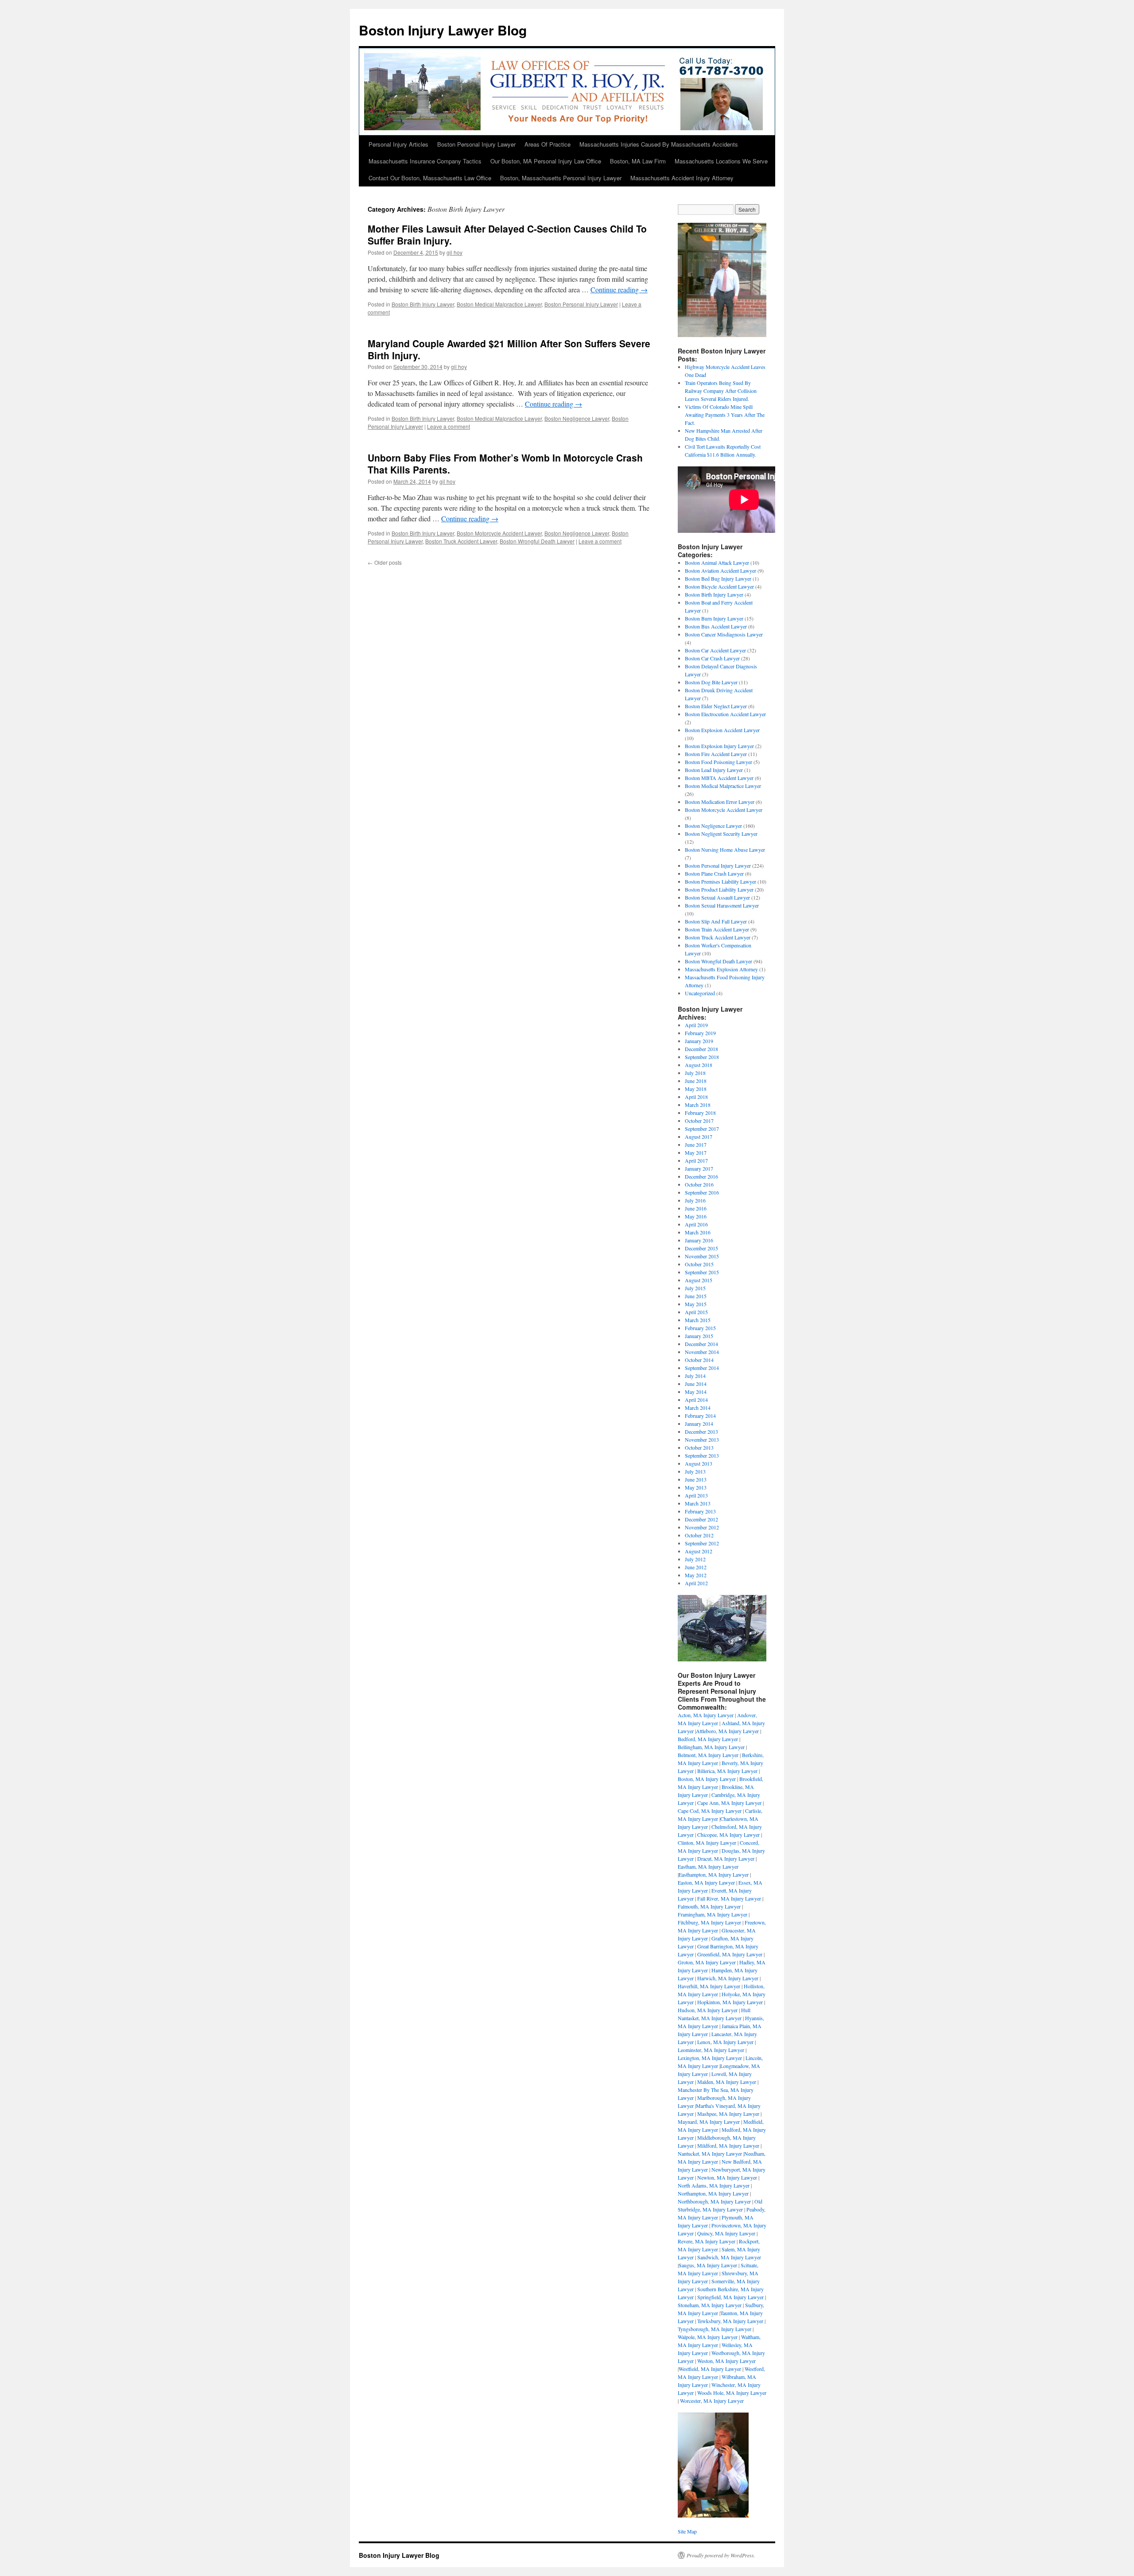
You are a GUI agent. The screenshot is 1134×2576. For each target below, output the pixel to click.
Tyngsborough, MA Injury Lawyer (715, 2329)
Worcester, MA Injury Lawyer (712, 2401)
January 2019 (699, 1041)
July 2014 (695, 1376)
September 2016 (702, 1192)
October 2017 (699, 1121)
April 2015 (696, 1312)
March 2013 (698, 1503)
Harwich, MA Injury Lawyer (728, 1978)
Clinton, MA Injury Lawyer (707, 1843)
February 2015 (700, 1328)
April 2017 (696, 1160)
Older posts (385, 562)
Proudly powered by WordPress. (721, 2555)
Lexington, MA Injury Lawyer (710, 2058)
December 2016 (701, 1176)
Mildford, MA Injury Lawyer (728, 2145)
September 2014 (702, 1368)
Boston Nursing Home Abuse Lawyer (725, 850)
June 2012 (696, 1567)
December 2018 (701, 1049)
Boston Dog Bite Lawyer (711, 682)
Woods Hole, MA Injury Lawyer (732, 2393)
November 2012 (702, 1527)
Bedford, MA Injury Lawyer (708, 1739)
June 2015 (696, 1296)
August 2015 (699, 1280)
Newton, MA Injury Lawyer (727, 2177)
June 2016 (696, 1208)
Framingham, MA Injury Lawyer (713, 1914)
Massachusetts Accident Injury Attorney (682, 178)
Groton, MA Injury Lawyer (707, 1962)
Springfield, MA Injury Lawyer (730, 2297)
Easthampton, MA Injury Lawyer (714, 1874)
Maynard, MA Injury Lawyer (709, 2122)
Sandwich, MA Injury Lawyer (729, 2257)
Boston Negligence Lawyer (577, 418)
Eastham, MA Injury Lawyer (708, 1866)
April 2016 (696, 1224)
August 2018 (699, 1065)
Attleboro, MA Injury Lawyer (727, 1731)
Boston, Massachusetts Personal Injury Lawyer (561, 178)
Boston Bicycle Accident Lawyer (719, 586)
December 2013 (701, 1432)
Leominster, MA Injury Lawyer (711, 2050)
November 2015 (702, 1256)
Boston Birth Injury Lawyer (423, 304)
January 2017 (699, 1168)
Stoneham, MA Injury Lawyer (710, 2305)
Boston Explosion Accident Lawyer (722, 730)
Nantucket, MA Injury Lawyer (710, 2153)
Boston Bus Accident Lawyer (716, 626)
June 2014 (696, 1384)
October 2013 (699, 1447)
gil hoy (454, 252)
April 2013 (696, 1495)
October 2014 (699, 1360)
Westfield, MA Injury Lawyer (710, 2369)
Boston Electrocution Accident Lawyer (725, 714)
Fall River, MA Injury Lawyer (729, 1898)
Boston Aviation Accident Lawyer (720, 570)
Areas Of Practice (548, 144)
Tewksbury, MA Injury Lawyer (730, 2321)
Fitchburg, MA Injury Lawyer (709, 1922)
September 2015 (702, 1272)
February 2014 (700, 1416)
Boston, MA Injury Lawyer (707, 1779)
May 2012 (696, 1575)
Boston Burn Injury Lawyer (714, 618)
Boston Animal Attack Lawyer (717, 563)
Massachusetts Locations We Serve (721, 161)
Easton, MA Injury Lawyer (706, 1882)
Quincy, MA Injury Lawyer (726, 2233)
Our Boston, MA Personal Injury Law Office (546, 161)
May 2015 (696, 1304)
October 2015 (699, 1264)
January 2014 (699, 1424)
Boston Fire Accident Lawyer (716, 754)
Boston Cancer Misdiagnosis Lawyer (724, 634)
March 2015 (698, 1320)
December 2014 (701, 1344)
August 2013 (699, 1463)
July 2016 (695, 1200)
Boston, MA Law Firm (638, 161)
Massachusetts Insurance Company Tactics (425, 161)
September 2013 (702, 1455)
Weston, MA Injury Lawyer (726, 2361)
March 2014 (698, 1408)
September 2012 (702, 1543)
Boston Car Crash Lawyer (712, 658)
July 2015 (695, 1288)
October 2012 (699, 1535)
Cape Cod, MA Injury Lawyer (710, 1811)
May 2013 (696, 1487)
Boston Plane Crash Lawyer (714, 873)
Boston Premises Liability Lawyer (720, 881)
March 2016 (698, 1232)
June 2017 (696, 1144)
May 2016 (696, 1216)
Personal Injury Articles (398, 144)
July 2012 (695, 1559)
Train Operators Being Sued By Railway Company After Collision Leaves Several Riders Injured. (721, 391)
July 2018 (695, 1073)
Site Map (687, 2531)
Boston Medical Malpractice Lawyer (499, 304)
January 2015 (699, 1336)
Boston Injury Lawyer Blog (443, 30)
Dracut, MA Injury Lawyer (726, 1858)
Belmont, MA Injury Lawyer (708, 1755)
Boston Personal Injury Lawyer (476, 144)
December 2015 (701, 1248)
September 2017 (702, 1129)
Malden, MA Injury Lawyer (727, 2082)
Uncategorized (700, 993)
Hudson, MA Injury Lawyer (708, 2010)
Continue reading (619, 289)
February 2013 (700, 1511)
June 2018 (696, 1081)
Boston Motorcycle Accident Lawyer (499, 533)
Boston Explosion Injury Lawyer (719, 746)
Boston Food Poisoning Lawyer (718, 762)
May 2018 (696, 1089)
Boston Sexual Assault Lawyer (717, 897)
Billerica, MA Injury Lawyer (727, 1771)
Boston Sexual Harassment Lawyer (722, 905)
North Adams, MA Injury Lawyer (714, 2185)
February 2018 (700, 1113)
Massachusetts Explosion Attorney (721, 969)
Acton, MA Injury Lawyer (706, 1715)
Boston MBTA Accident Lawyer (719, 778)
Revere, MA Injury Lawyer (707, 2241)
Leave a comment (449, 426)
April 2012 (696, 1583)
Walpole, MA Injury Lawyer (708, 2337)
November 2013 (702, 1439)
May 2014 (696, 1392)
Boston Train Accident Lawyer (717, 929)
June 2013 (696, 1479)
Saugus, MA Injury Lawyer (708, 2265)
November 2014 (702, 1352)
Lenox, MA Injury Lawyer (725, 2042)
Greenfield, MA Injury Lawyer (730, 1954)
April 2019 (696, 1025)
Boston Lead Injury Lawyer (714, 770)
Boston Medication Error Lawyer (720, 802)
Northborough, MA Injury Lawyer (714, 2201)
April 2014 (696, 1400)
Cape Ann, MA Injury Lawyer (729, 1803)
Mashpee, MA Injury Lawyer (728, 2114)
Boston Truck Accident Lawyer (461, 541)
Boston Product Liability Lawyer (719, 889)
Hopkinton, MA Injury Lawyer (730, 2002)
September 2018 (702, 1057)
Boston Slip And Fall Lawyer (716, 921)
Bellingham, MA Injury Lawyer (711, 1747)
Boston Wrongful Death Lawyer (537, 541)
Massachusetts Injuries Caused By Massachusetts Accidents (659, 144)
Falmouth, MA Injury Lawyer (709, 1906)
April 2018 (696, 1097)
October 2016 (699, 1184)
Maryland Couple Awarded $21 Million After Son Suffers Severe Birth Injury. (509, 349)
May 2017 (696, 1152)
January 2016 (699, 1240)
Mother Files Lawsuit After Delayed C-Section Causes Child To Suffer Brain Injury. (507, 235)
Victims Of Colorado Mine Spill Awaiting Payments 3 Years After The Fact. (725, 415)
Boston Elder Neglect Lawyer (716, 706)
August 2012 (699, 1551)
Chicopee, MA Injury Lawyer (728, 1835)
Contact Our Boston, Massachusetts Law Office (430, 178)
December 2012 (701, 1519)
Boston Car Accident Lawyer (715, 650)
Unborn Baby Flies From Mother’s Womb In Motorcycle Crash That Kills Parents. (505, 464)
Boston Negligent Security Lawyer (721, 834)
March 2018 (698, 1105)
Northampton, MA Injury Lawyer (713, 2193)
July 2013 (695, 1471)
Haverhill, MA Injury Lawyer (709, 1986)
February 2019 (700, 1033)
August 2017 (699, 1137)
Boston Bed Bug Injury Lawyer (718, 578)
